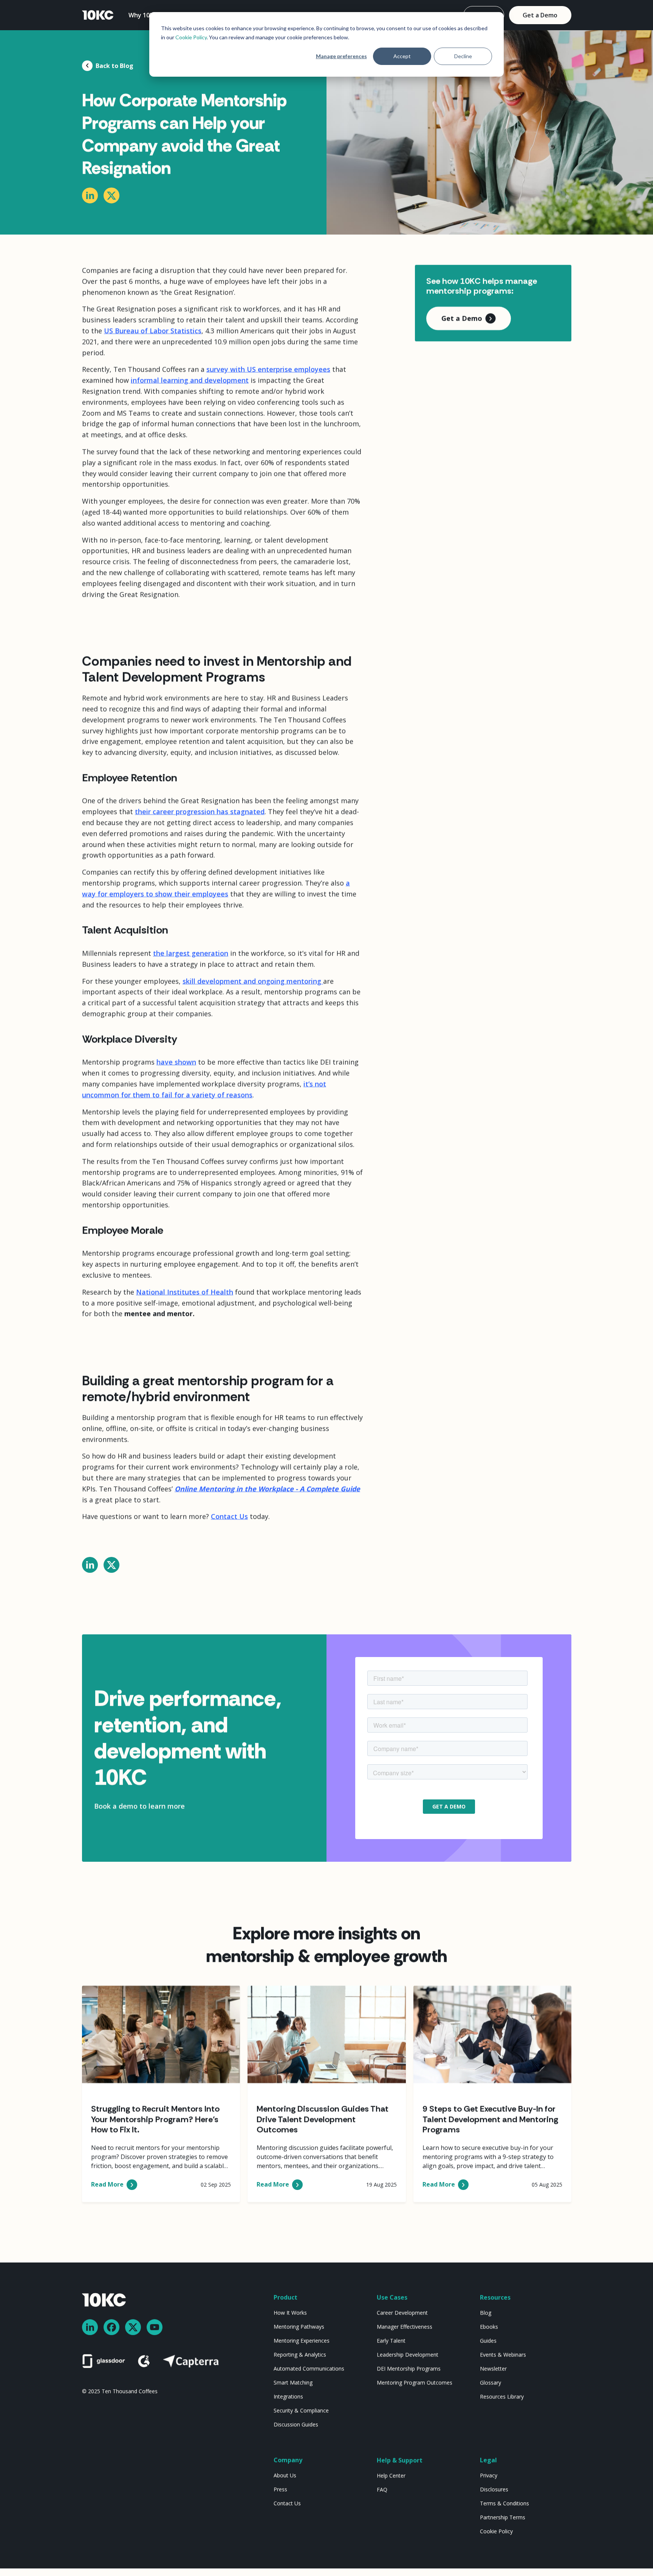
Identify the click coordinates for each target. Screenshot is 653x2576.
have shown (176, 1062)
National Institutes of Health (185, 1292)
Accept (402, 56)
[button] (147, 15)
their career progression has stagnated (200, 811)
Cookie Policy (191, 37)
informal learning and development (190, 380)
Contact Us (229, 1517)
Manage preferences (341, 56)
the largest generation (191, 953)
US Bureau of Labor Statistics (153, 330)
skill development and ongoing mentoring (253, 981)
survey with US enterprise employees (268, 369)
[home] (98, 15)
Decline (463, 56)
